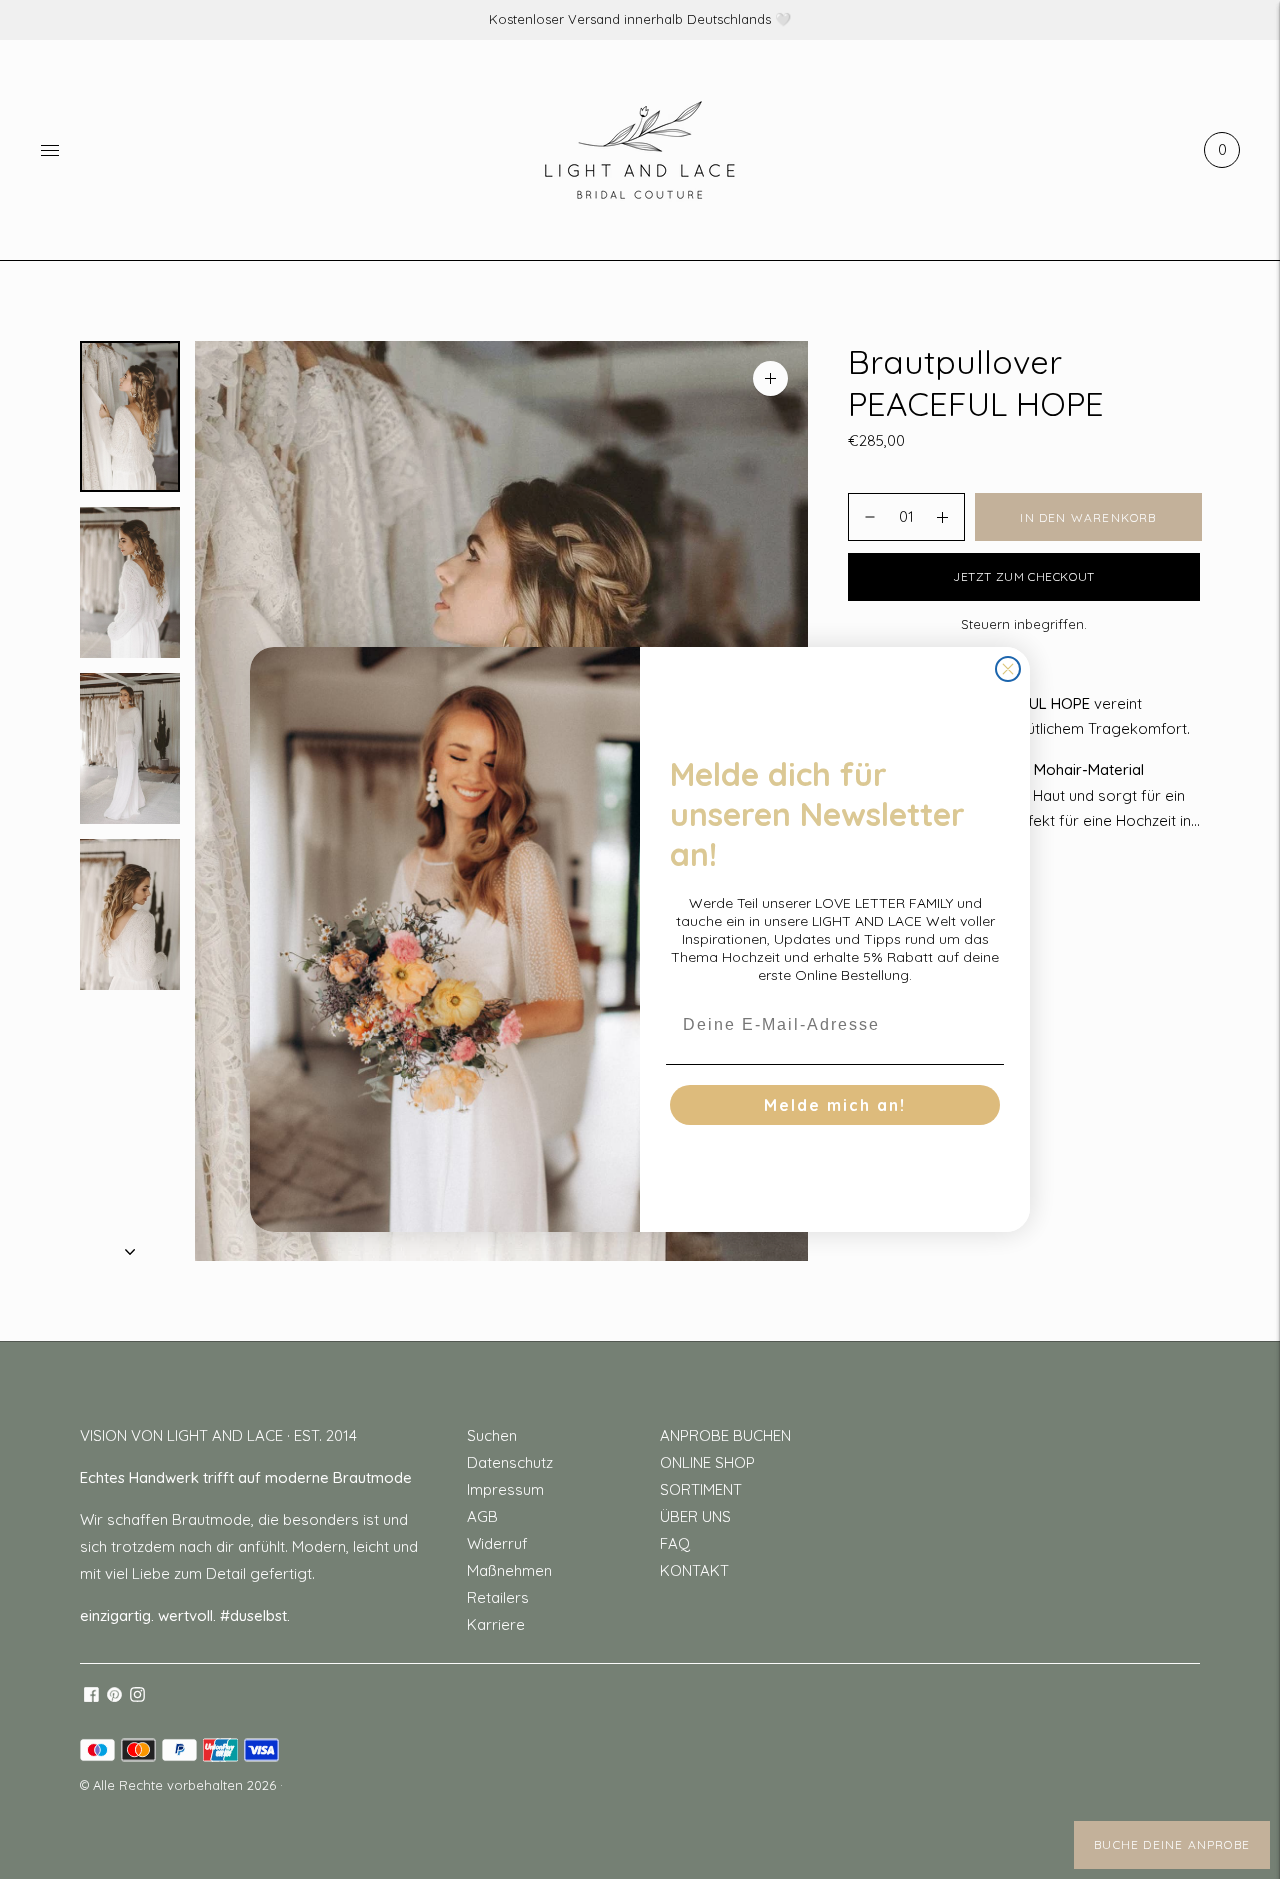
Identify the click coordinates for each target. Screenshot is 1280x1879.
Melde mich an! (835, 1105)
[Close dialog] (1008, 669)
